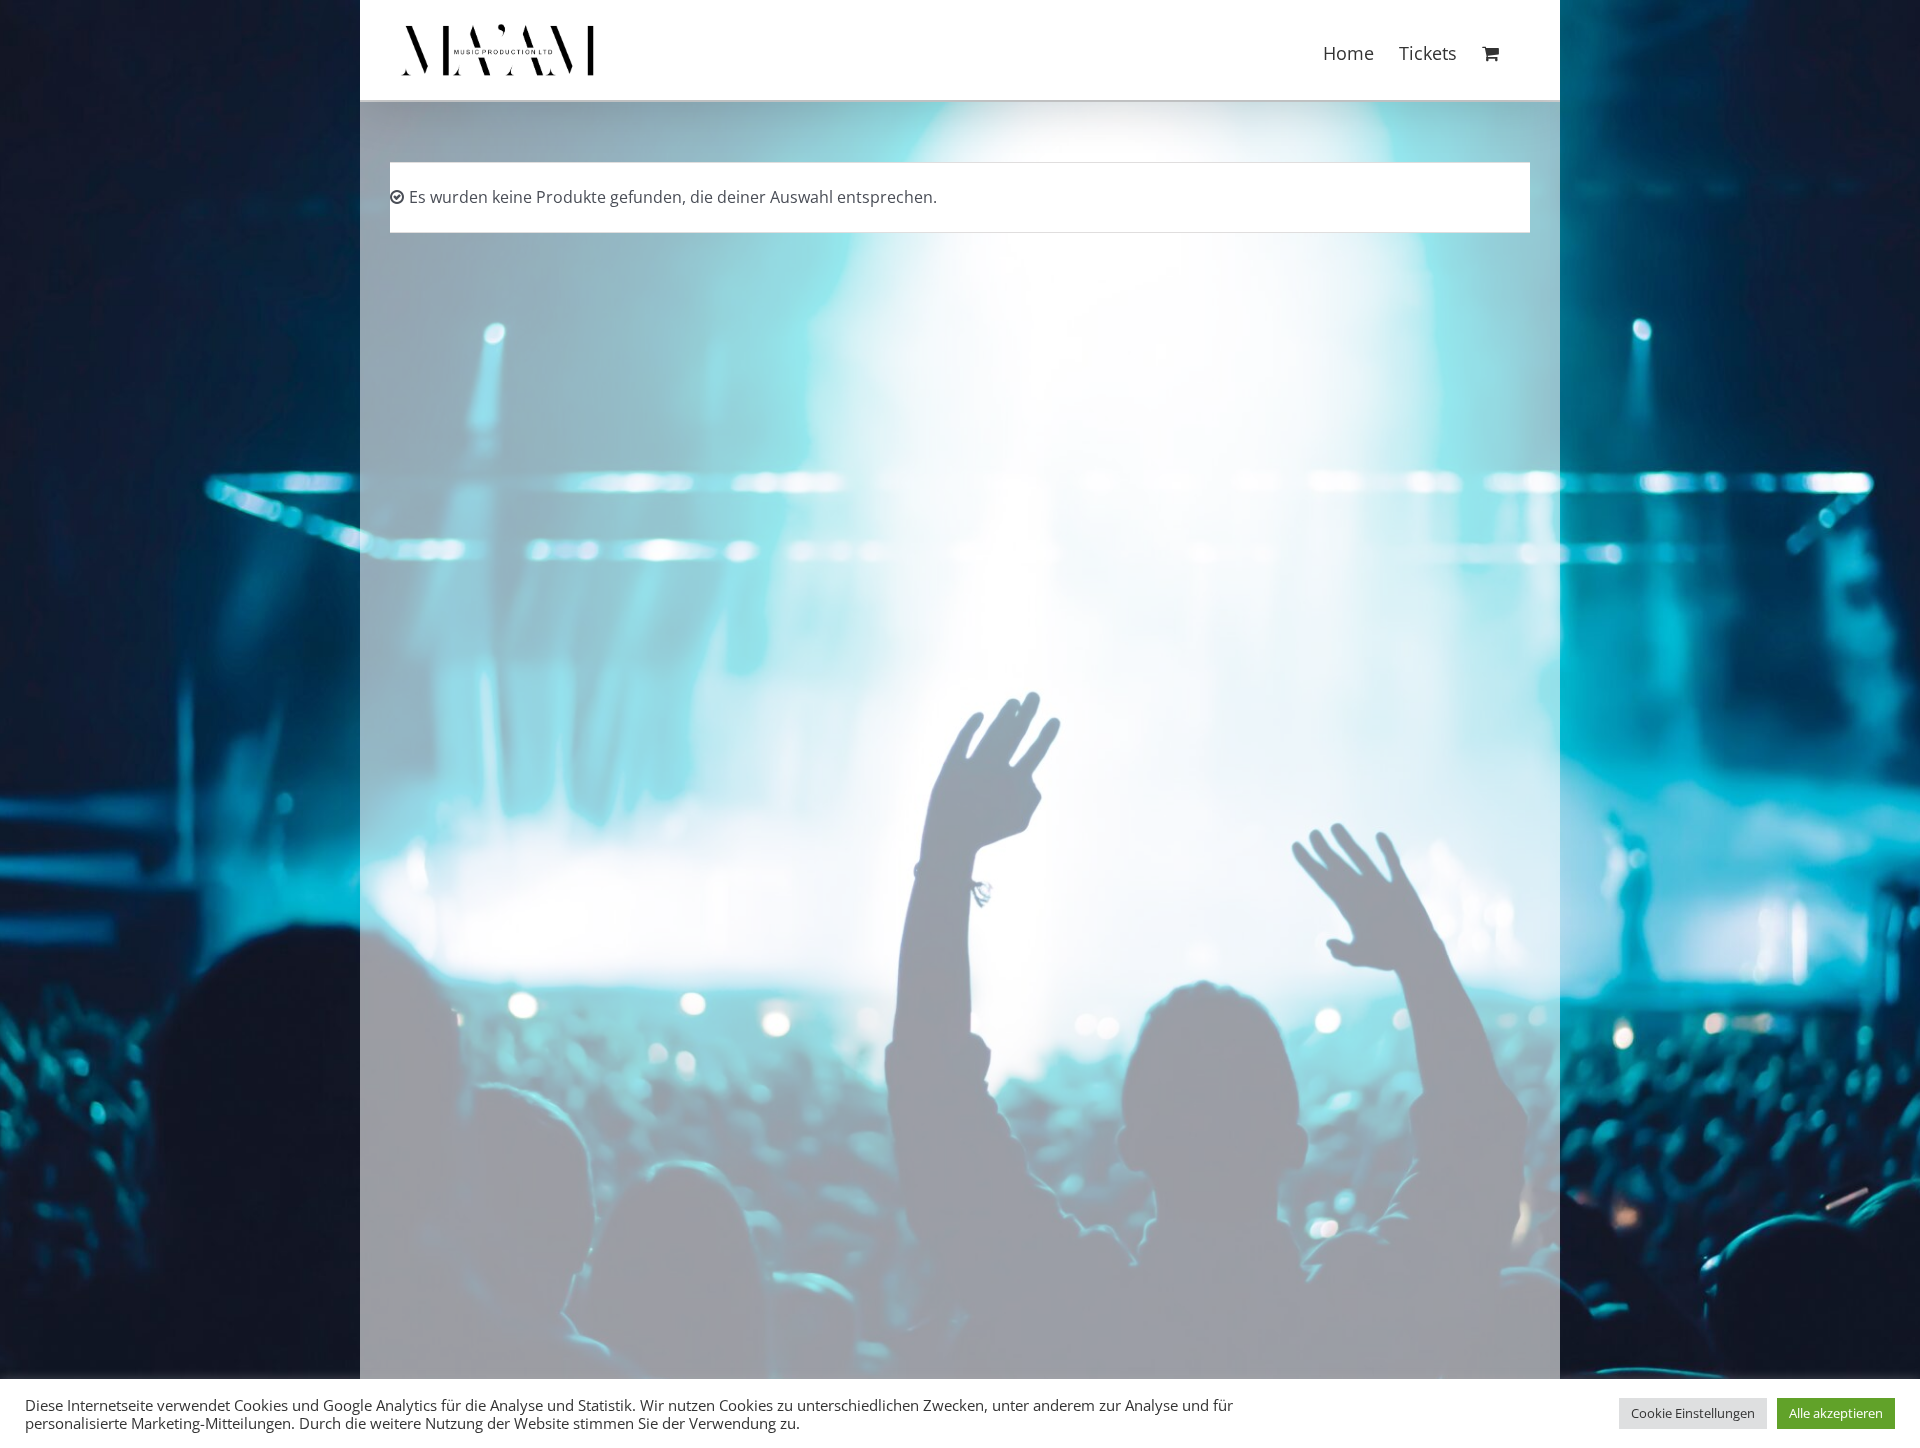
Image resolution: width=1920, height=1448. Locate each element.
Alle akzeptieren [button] (1836, 1413)
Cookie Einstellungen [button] (1693, 1413)
